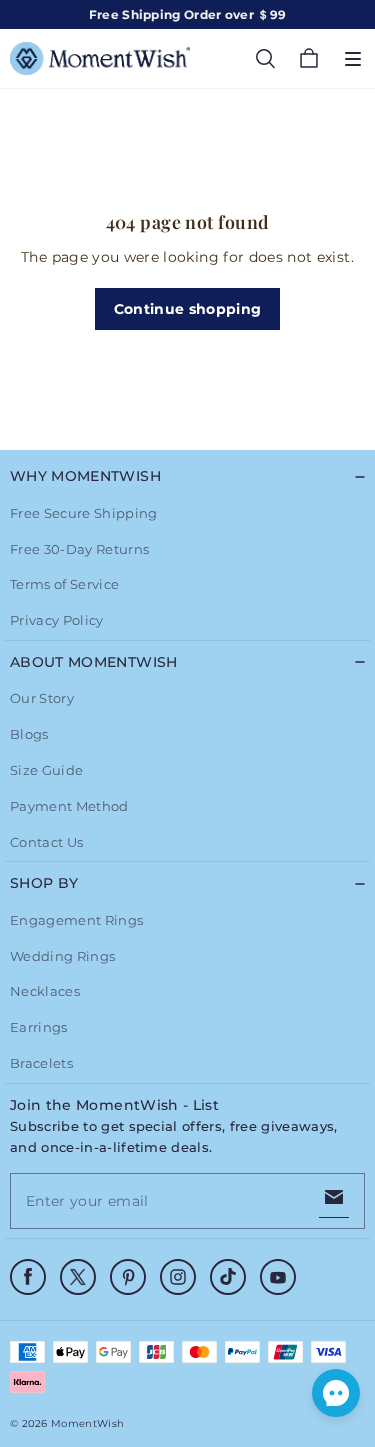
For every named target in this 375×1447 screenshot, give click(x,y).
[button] (353, 59)
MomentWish (87, 1423)
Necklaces (45, 991)
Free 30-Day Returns (79, 549)
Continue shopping (188, 309)
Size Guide (46, 770)
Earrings (39, 1027)
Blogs (29, 734)
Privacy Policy (57, 620)
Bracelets (41, 1063)
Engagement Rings (76, 920)
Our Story (42, 698)
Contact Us (46, 842)
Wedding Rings (62, 956)
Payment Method (69, 806)
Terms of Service (64, 584)
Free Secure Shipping (84, 513)
